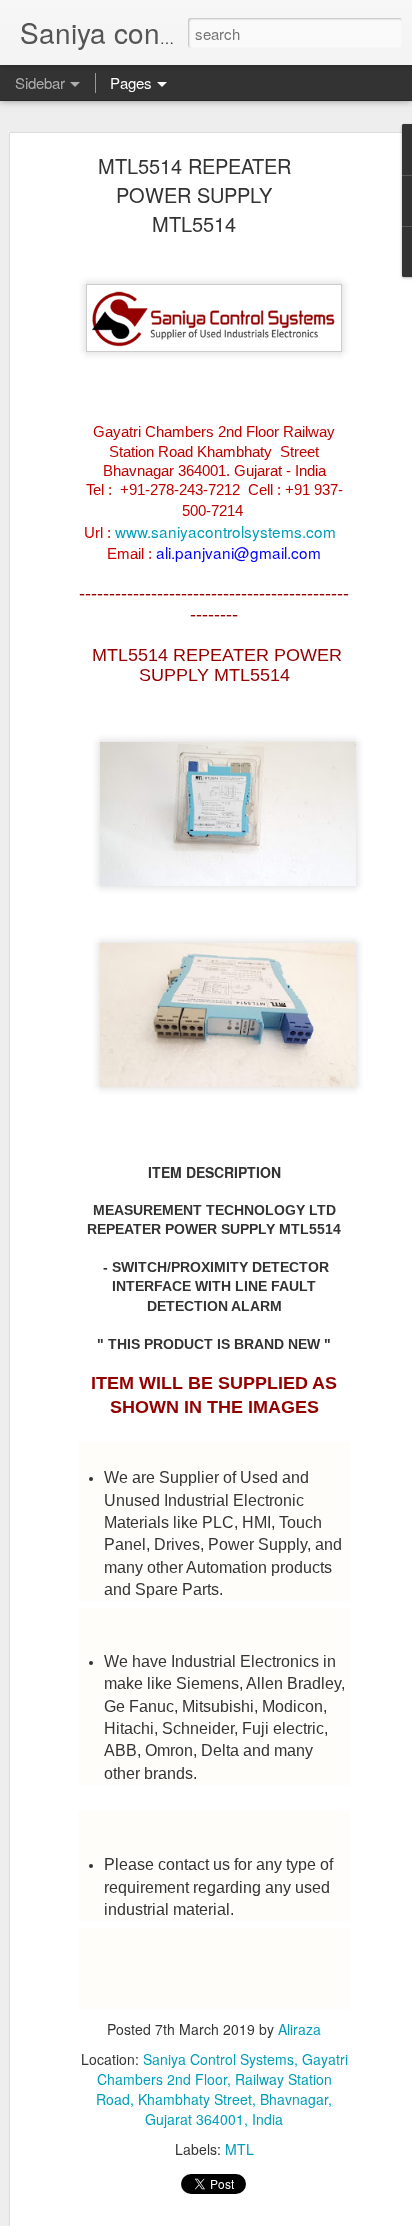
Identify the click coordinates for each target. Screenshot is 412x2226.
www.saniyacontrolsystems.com (225, 531)
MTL (239, 2149)
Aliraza (299, 2029)
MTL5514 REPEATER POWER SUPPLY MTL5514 (194, 194)
